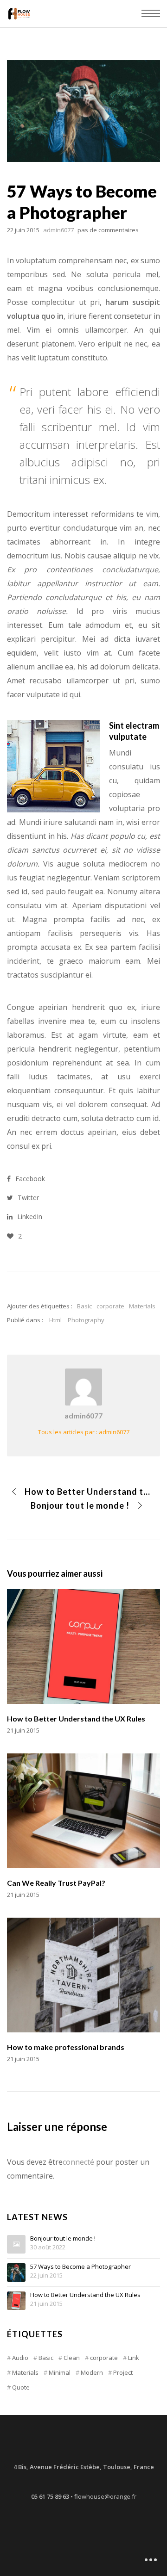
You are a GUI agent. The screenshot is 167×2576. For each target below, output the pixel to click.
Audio (20, 2358)
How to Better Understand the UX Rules (85, 2295)
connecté (78, 2162)
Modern (92, 2372)
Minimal (60, 2372)
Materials (142, 1306)
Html (55, 1320)
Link (134, 2358)
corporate (110, 1306)
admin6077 (83, 1415)
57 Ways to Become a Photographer (80, 2267)
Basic (84, 1306)
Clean (72, 2358)
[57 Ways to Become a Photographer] (16, 2273)
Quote (21, 2387)
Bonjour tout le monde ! (63, 2239)
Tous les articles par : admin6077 (84, 1432)
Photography (86, 1320)
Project (123, 2372)
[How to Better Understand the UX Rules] (16, 2301)
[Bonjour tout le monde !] (16, 2244)
